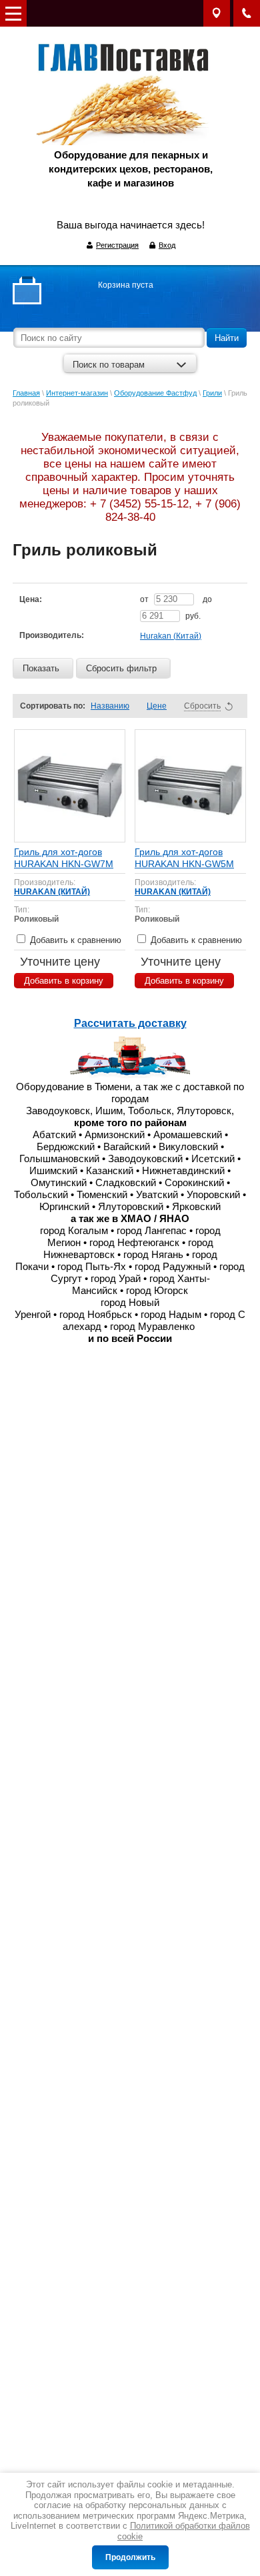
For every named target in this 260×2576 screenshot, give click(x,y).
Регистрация (117, 245)
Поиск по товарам (109, 365)
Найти (227, 338)
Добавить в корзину (64, 981)
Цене (157, 706)
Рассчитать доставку (130, 1023)
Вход (167, 245)
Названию (110, 706)
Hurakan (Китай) (171, 636)
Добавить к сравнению (74, 940)
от (145, 599)
